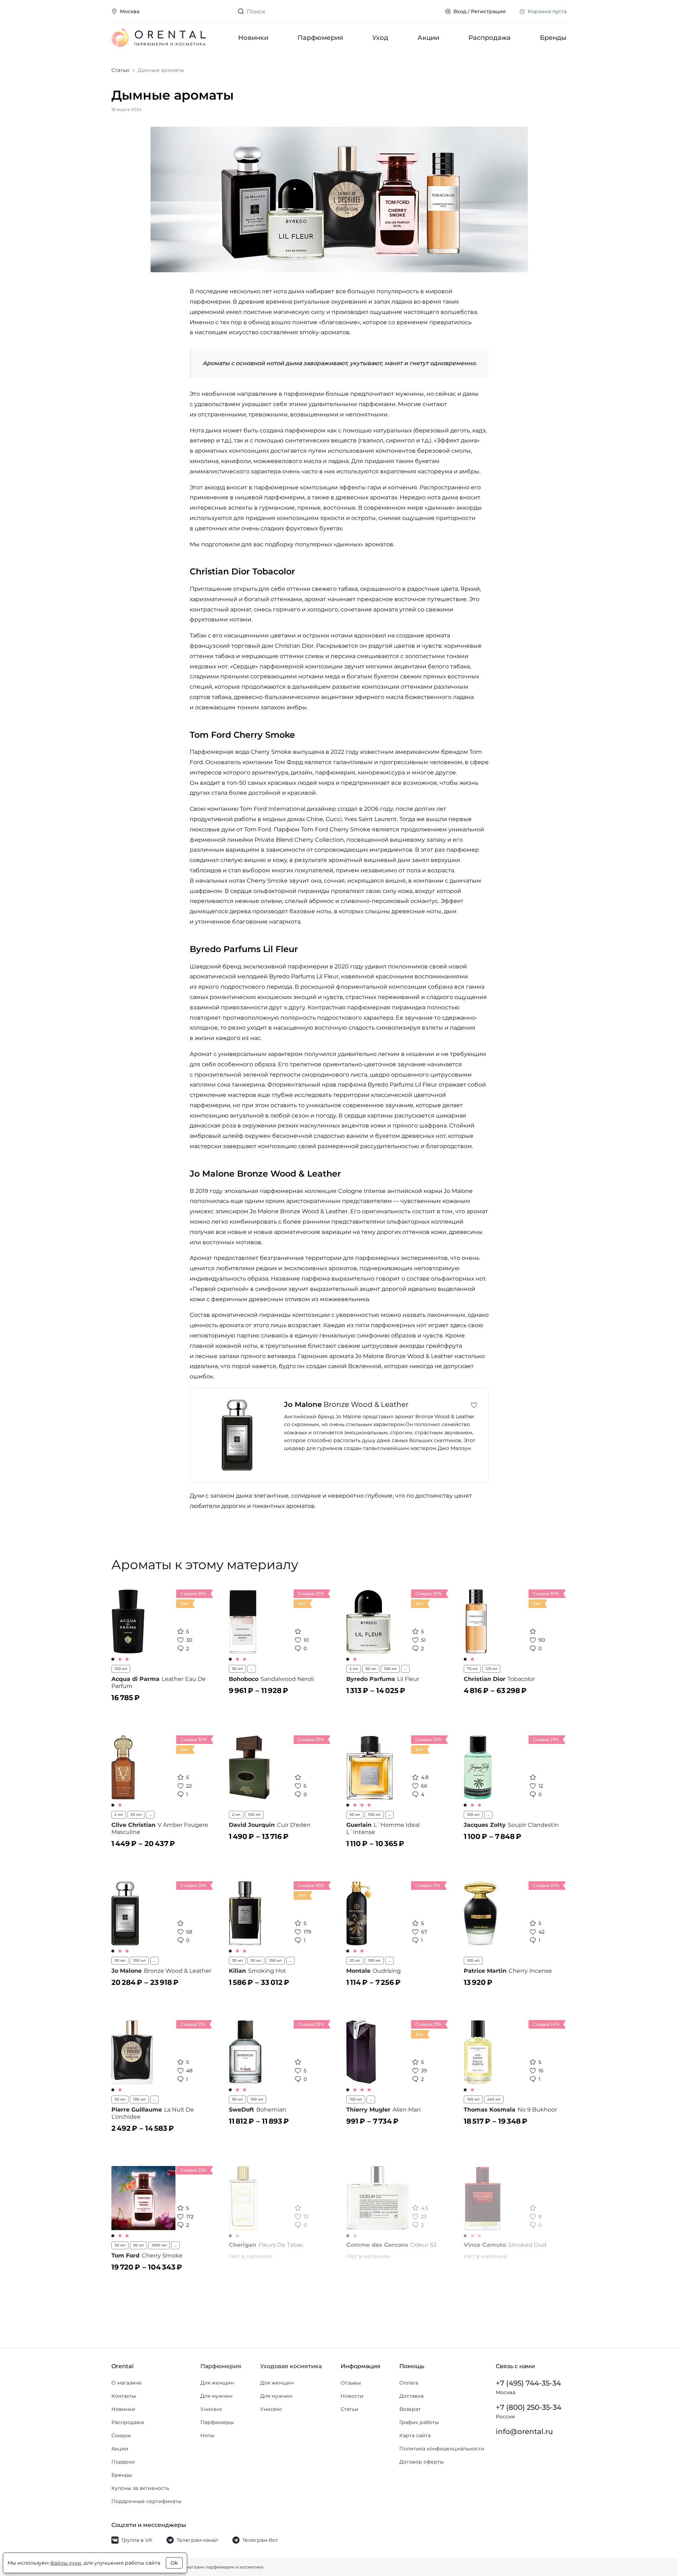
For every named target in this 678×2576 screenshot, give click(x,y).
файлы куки (66, 2563)
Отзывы (351, 2383)
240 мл (494, 2099)
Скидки (121, 2435)
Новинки (253, 38)
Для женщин (217, 2383)
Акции (428, 38)
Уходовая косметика (291, 2366)
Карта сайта (415, 2435)
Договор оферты (422, 2462)
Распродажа (490, 38)
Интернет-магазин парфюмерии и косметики (213, 2567)
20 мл (355, 1960)
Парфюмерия (320, 38)
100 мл (121, 1669)
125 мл (491, 1669)
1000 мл (159, 2245)
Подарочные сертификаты (146, 2501)
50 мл (237, 1669)
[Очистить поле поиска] (433, 11)
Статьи (349, 2409)
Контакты (124, 2396)
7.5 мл (472, 1669)
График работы (419, 2422)
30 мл (237, 1960)
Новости (352, 2396)
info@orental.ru (524, 2432)
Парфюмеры (217, 2422)
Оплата (409, 2383)
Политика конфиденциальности (442, 2449)
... (252, 1669)
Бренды (554, 38)
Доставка (411, 2396)
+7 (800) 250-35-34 (529, 2407)
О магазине (127, 2383)
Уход (380, 38)
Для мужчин (216, 2396)
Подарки (123, 2462)
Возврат (410, 2409)
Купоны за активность (140, 2488)
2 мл (354, 1669)
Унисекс (211, 2409)
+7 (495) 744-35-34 (528, 2383)
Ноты (207, 2435)
